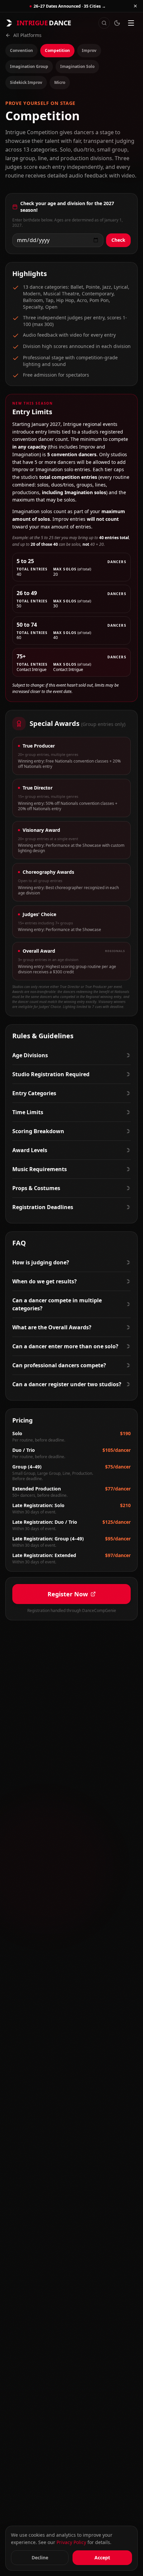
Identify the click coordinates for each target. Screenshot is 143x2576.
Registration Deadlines (43, 1207)
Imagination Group (29, 66)
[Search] (104, 23)
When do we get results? (45, 1281)
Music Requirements (40, 1169)
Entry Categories (34, 1093)
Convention (21, 50)
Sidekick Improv (26, 82)
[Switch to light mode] (117, 23)
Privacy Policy (71, 2542)
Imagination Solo (77, 66)
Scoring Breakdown (38, 1131)
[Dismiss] (135, 6)
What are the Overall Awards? (52, 1327)
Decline (40, 2558)
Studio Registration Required (51, 1074)
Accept (102, 2558)
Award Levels (30, 1150)
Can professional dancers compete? (59, 1365)
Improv (89, 50)
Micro (60, 82)
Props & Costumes (36, 1188)
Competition (57, 50)
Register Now (68, 1594)
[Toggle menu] (131, 23)
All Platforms (27, 35)
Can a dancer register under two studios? (67, 1384)
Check (118, 240)
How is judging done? (41, 1262)
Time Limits (28, 1112)
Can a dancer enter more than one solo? (65, 1346)
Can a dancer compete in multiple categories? (57, 1304)
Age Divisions (30, 1055)
